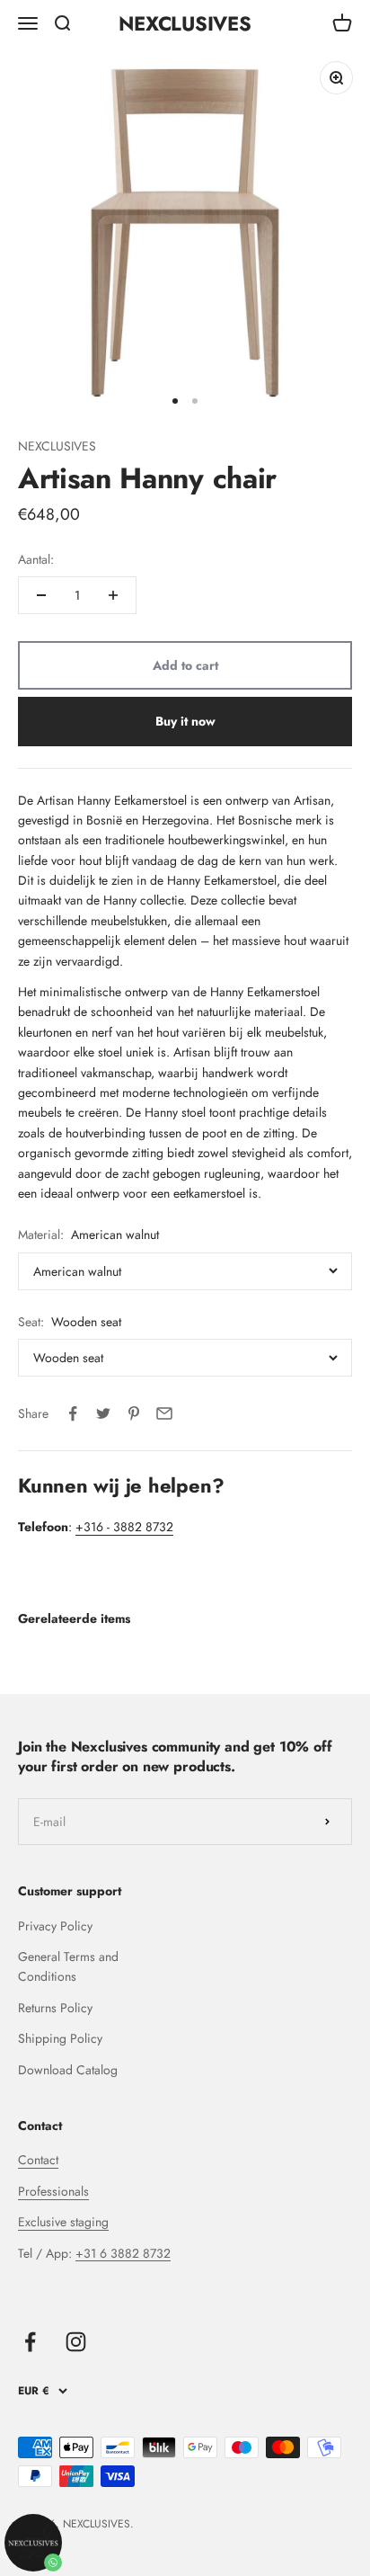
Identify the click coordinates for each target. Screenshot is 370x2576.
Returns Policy (55, 2008)
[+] (113, 595)
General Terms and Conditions (68, 1966)
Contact (38, 2160)
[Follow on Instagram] (76, 2342)
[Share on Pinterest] (134, 1413)
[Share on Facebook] (73, 1413)
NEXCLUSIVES (57, 446)
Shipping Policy (60, 2038)
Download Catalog (68, 2070)
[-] (41, 595)
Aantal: (36, 559)
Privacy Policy (55, 1926)
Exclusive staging (63, 2222)
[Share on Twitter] (103, 1413)
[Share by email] (164, 1413)
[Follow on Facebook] (30, 2342)
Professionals (53, 2191)
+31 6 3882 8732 (123, 2253)
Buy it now (185, 721)
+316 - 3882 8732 (124, 1527)
